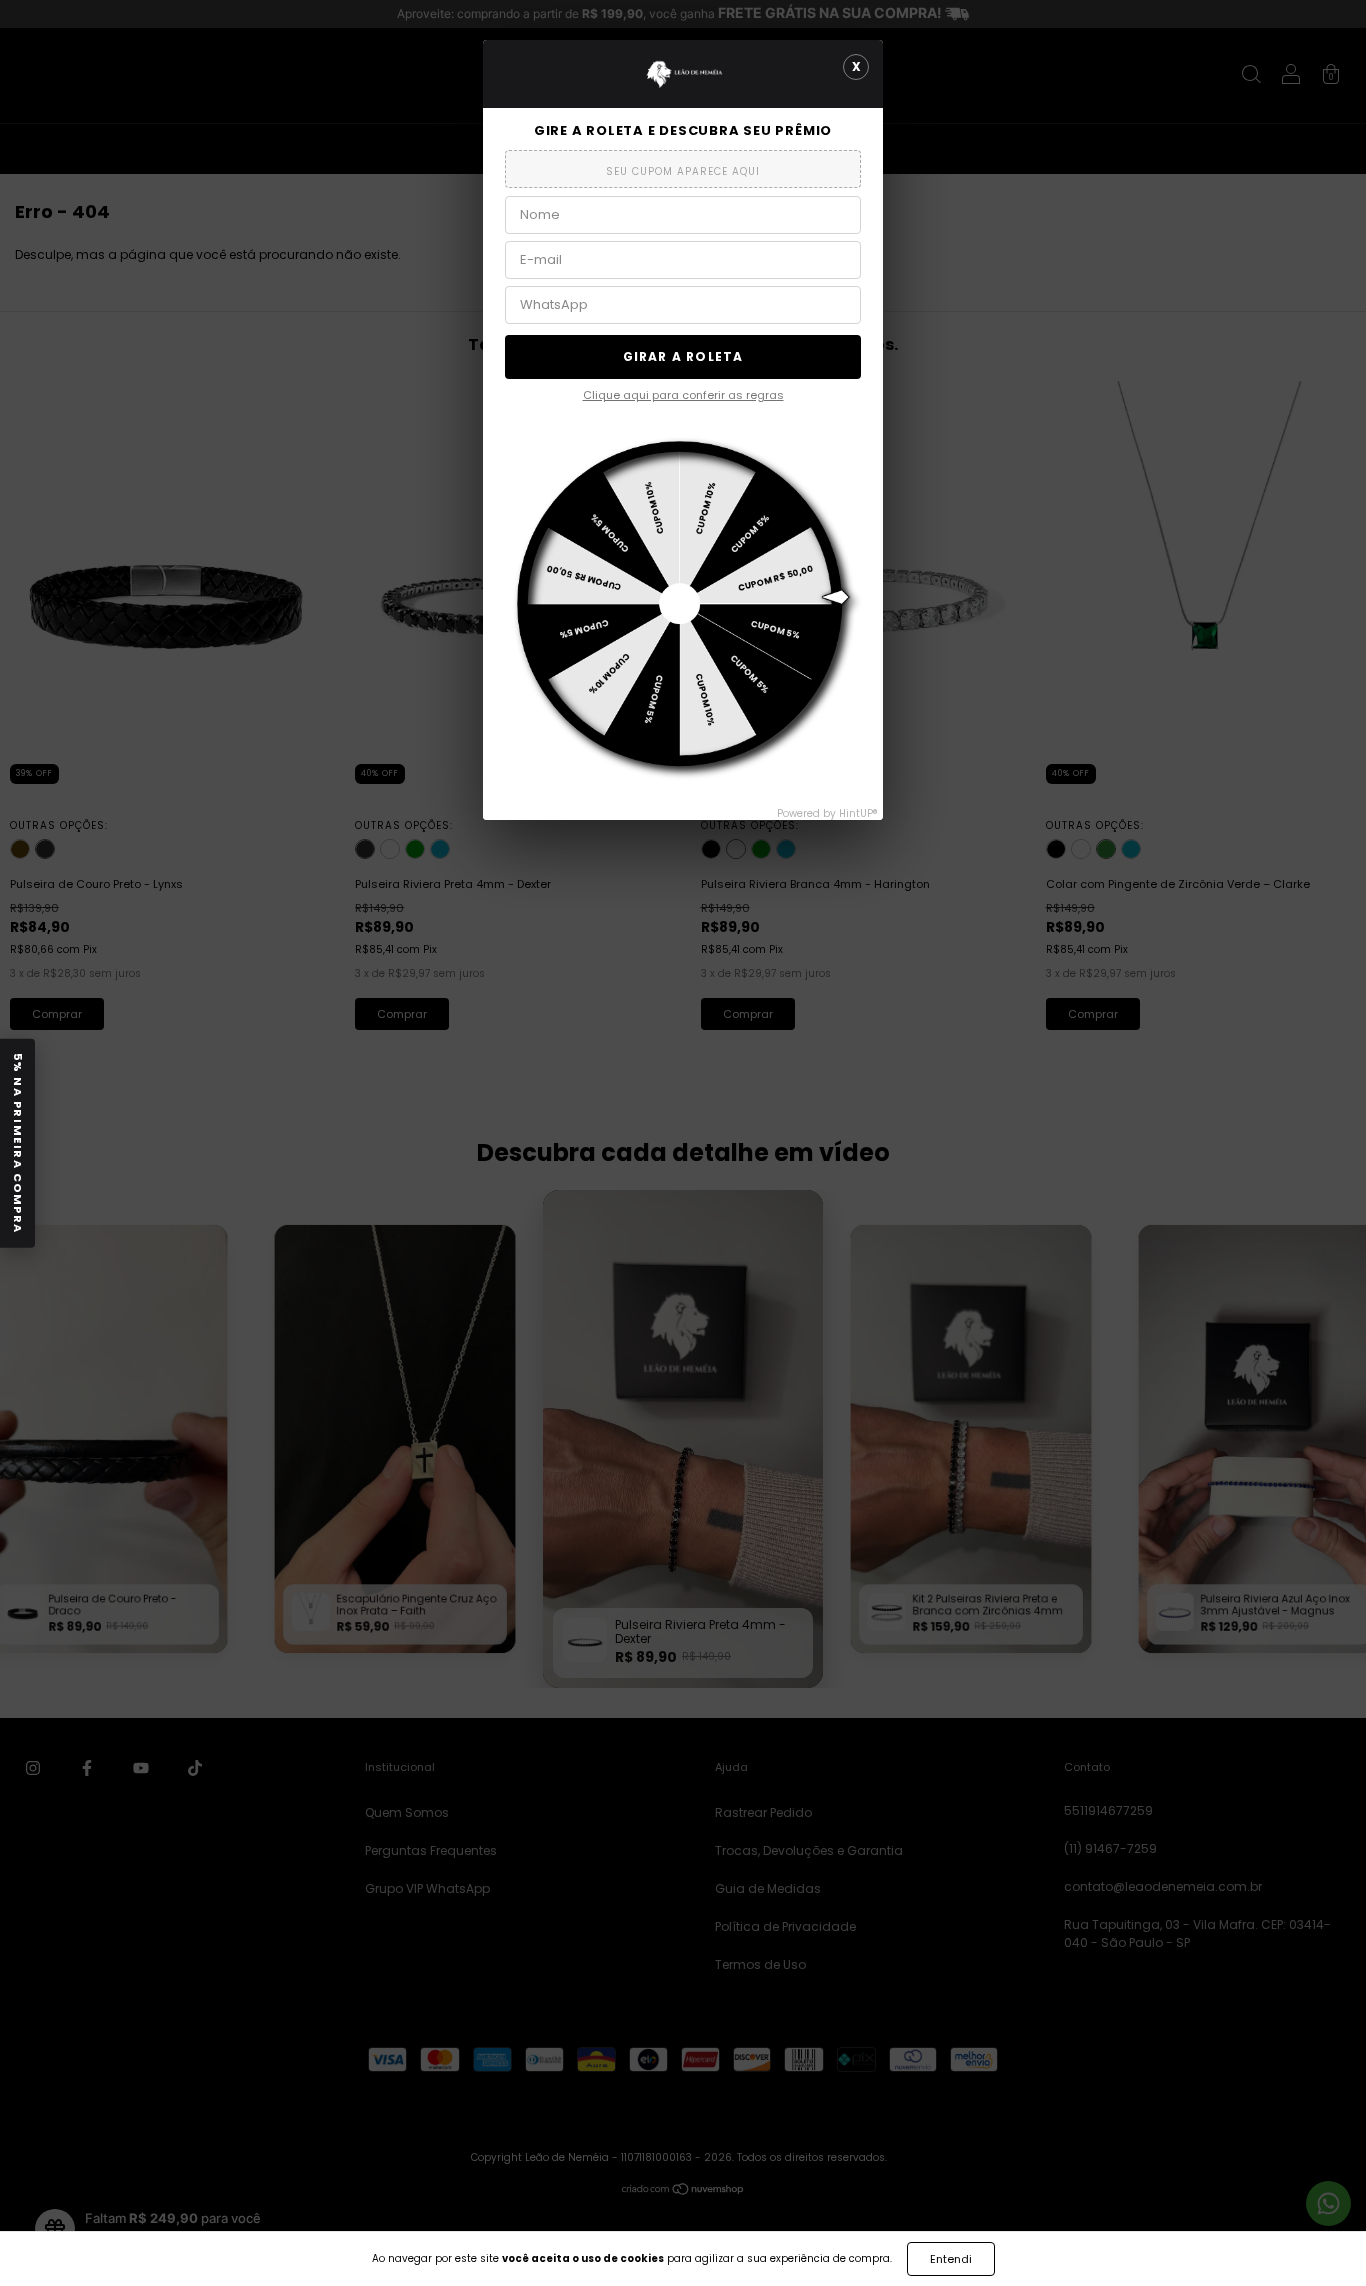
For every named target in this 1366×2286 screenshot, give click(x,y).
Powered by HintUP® (827, 813)
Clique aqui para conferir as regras (683, 395)
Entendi (951, 2259)
